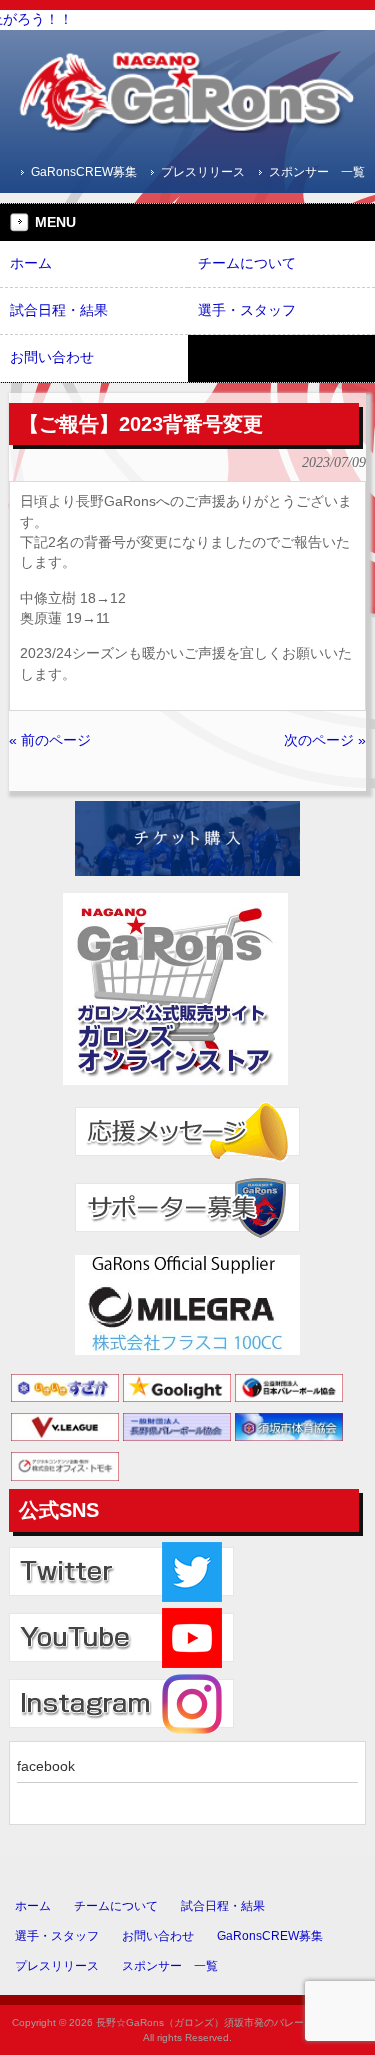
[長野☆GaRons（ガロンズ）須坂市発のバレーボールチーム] (188, 125)
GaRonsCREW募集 (84, 172)
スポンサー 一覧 (317, 172)
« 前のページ (50, 740)
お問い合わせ (158, 1936)
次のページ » (325, 740)
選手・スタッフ (57, 1936)
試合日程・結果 (223, 1906)
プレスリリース (203, 172)
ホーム (33, 1906)
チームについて (116, 1906)
